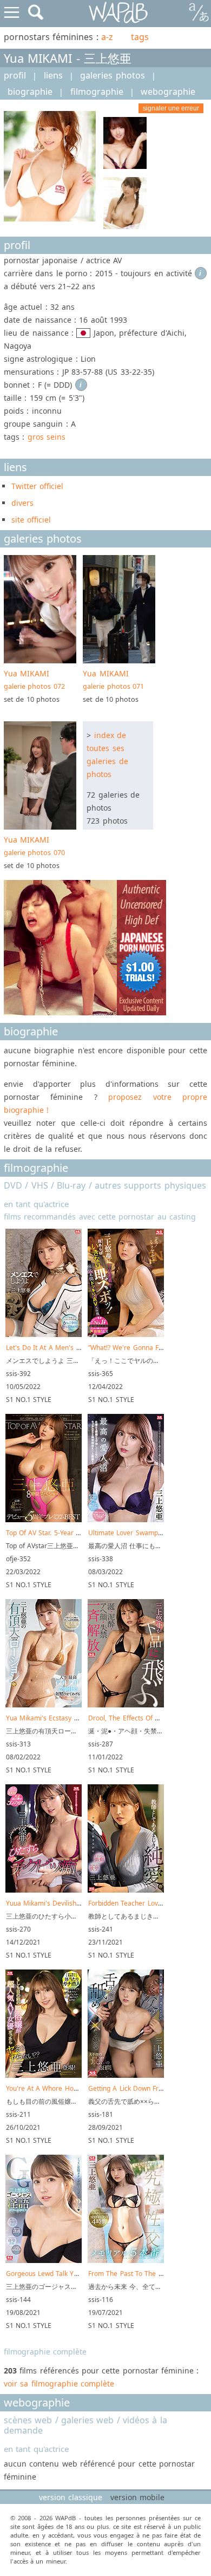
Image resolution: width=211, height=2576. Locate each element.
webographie (168, 92)
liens (53, 75)
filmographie (97, 92)
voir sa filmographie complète (59, 2383)
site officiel (31, 520)
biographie (30, 92)
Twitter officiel (37, 486)
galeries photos (112, 75)
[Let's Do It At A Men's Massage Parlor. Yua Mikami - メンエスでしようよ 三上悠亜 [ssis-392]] (44, 1335)
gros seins (47, 437)
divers (22, 503)
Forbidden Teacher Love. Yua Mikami (145, 1903)
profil (15, 75)
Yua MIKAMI (34, 680)
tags (140, 37)
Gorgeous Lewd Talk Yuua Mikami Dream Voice (79, 2274)
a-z (107, 37)
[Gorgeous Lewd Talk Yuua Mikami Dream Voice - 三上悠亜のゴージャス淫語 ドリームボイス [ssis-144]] (44, 2261)
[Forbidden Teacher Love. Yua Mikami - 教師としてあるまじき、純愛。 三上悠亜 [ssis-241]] (126, 1890)
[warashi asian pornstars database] (119, 13)
